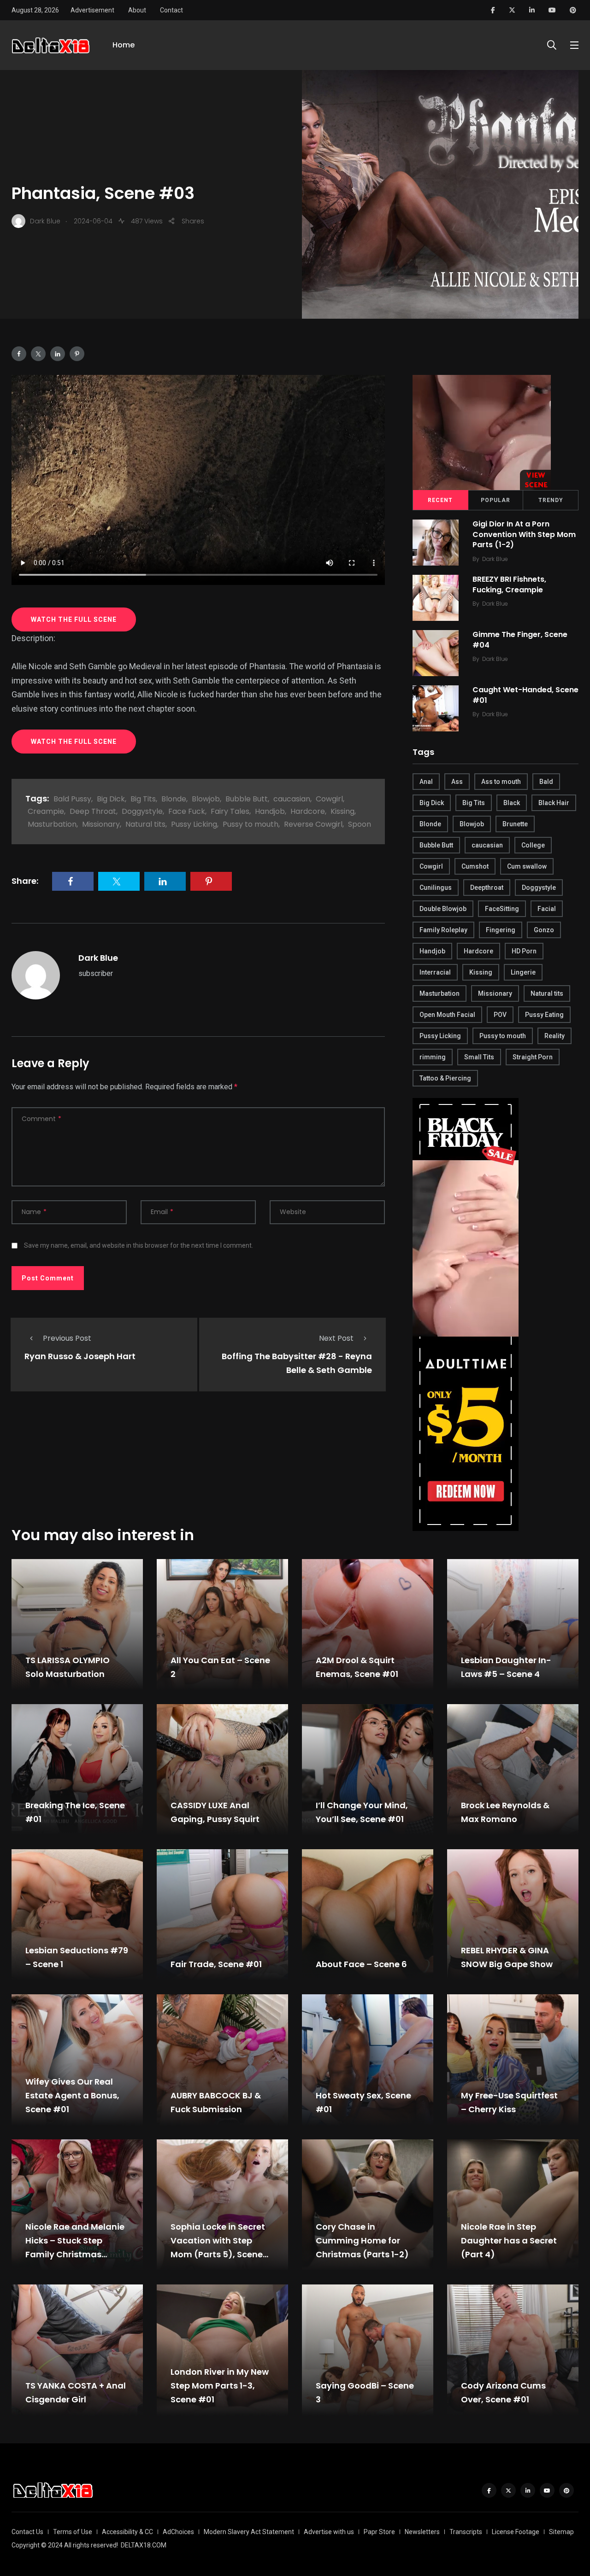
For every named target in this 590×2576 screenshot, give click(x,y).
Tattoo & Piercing (445, 1078)
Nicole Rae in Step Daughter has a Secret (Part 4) (509, 2240)
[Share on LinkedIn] (58, 354)
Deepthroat (487, 888)
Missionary (101, 824)
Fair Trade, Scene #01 (216, 1964)
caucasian (292, 799)
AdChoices (178, 2532)
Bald (546, 782)
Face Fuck (187, 811)
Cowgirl (329, 799)
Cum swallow (527, 866)
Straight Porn (533, 1057)
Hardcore (308, 811)
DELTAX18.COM (144, 2545)
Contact (171, 10)
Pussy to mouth (251, 824)
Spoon (360, 824)
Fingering (501, 930)
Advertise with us (329, 2532)
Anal (426, 782)
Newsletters (422, 2532)
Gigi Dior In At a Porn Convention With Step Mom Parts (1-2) (524, 534)
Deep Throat (93, 811)
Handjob (270, 811)
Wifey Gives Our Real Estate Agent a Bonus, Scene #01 (72, 2095)
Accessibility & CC (127, 2532)
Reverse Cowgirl (313, 824)
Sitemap (561, 2532)
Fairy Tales (230, 811)
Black (512, 803)
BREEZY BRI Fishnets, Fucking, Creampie (509, 585)
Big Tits (143, 799)
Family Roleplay (443, 930)
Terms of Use (73, 2532)
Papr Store (379, 2532)
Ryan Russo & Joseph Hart (80, 1357)
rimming (433, 1057)
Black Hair (554, 803)
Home (124, 45)
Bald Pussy (72, 799)
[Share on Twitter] (38, 354)
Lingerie (523, 972)
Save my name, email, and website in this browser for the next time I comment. (139, 1245)
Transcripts (466, 2532)
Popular (496, 500)
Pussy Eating (544, 1015)
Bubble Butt (247, 799)
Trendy (551, 500)
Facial (547, 909)
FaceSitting (502, 909)
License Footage (516, 2532)
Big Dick (111, 799)
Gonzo (544, 930)
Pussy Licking (194, 824)
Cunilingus (436, 888)
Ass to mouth (501, 782)
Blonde (174, 799)
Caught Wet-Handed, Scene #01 (525, 695)
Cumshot (475, 866)
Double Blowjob (443, 909)
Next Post (336, 1338)
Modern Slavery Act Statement (249, 2532)
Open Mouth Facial (447, 1015)
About (137, 10)
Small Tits (479, 1057)
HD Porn (524, 951)
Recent (440, 500)
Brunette (515, 824)
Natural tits (145, 824)
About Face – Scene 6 (361, 1964)
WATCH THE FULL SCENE (74, 619)
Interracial (435, 972)
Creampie (46, 811)
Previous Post (67, 1338)
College (533, 845)
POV (500, 1015)
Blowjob (206, 799)
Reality (555, 1036)
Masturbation (52, 824)
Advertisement (92, 10)
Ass (457, 782)
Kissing (342, 811)
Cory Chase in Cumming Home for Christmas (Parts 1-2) (362, 2240)
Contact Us (27, 2532)
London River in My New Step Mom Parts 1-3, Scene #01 (220, 2386)
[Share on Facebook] (19, 354)
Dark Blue (98, 958)
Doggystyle (142, 811)
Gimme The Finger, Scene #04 (520, 640)
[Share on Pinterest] (77, 354)
